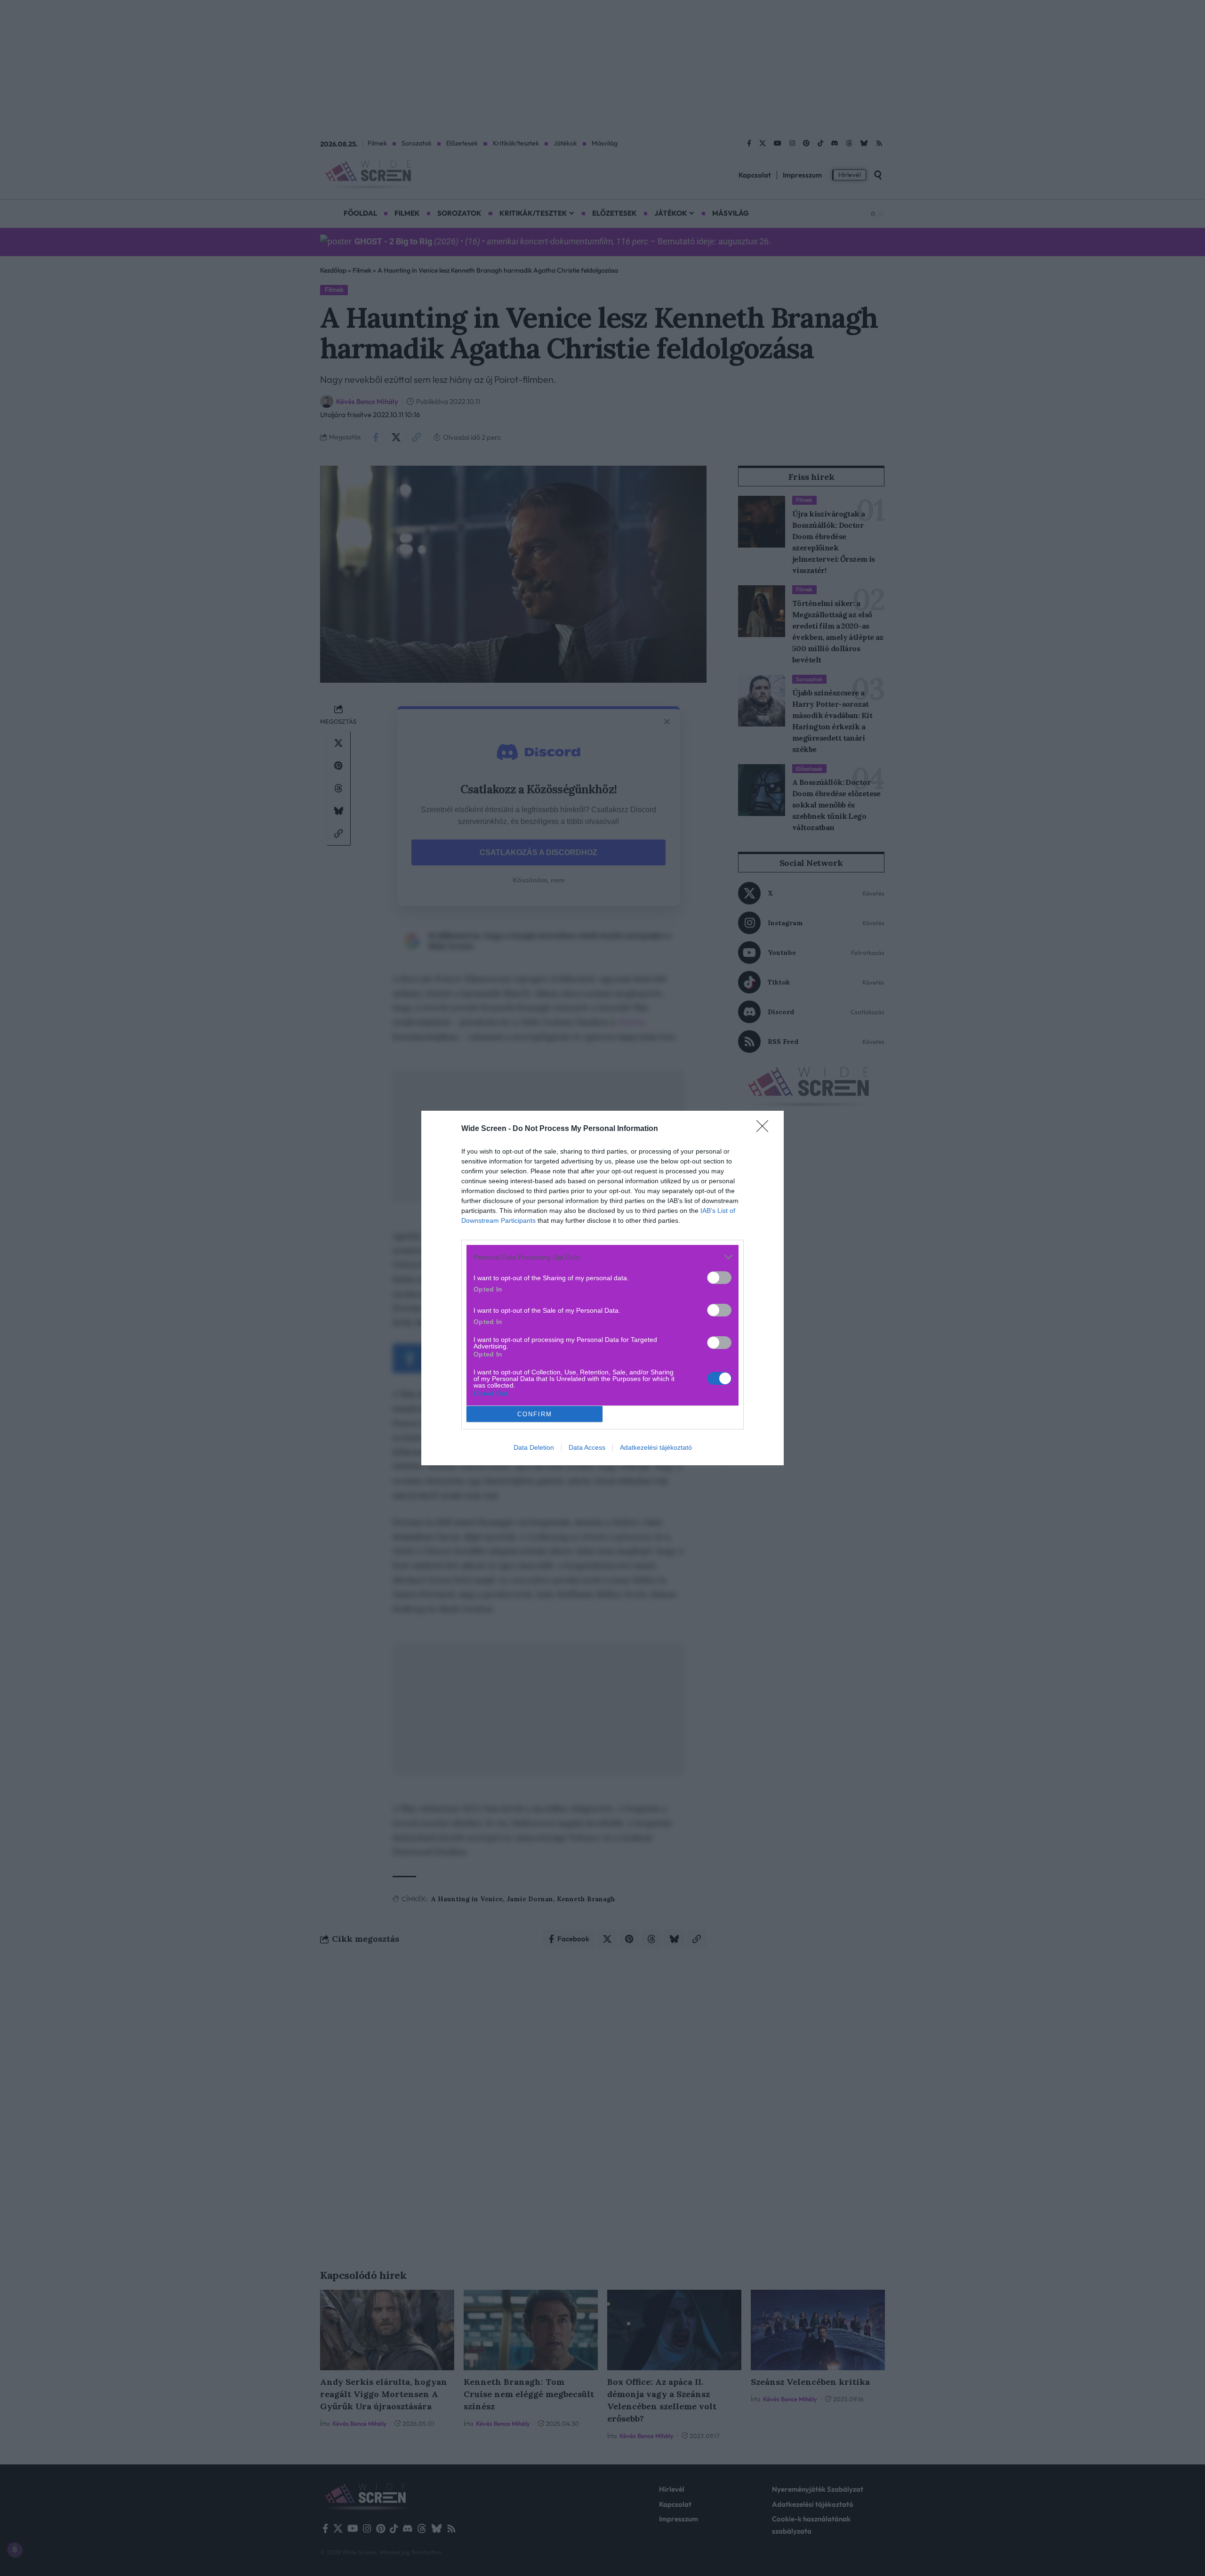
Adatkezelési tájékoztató (656, 1447)
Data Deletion (534, 1447)
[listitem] (602, 1257)
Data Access (587, 1447)
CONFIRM (535, 1414)
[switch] (719, 1278)
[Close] (765, 1129)
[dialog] (602, 1288)
